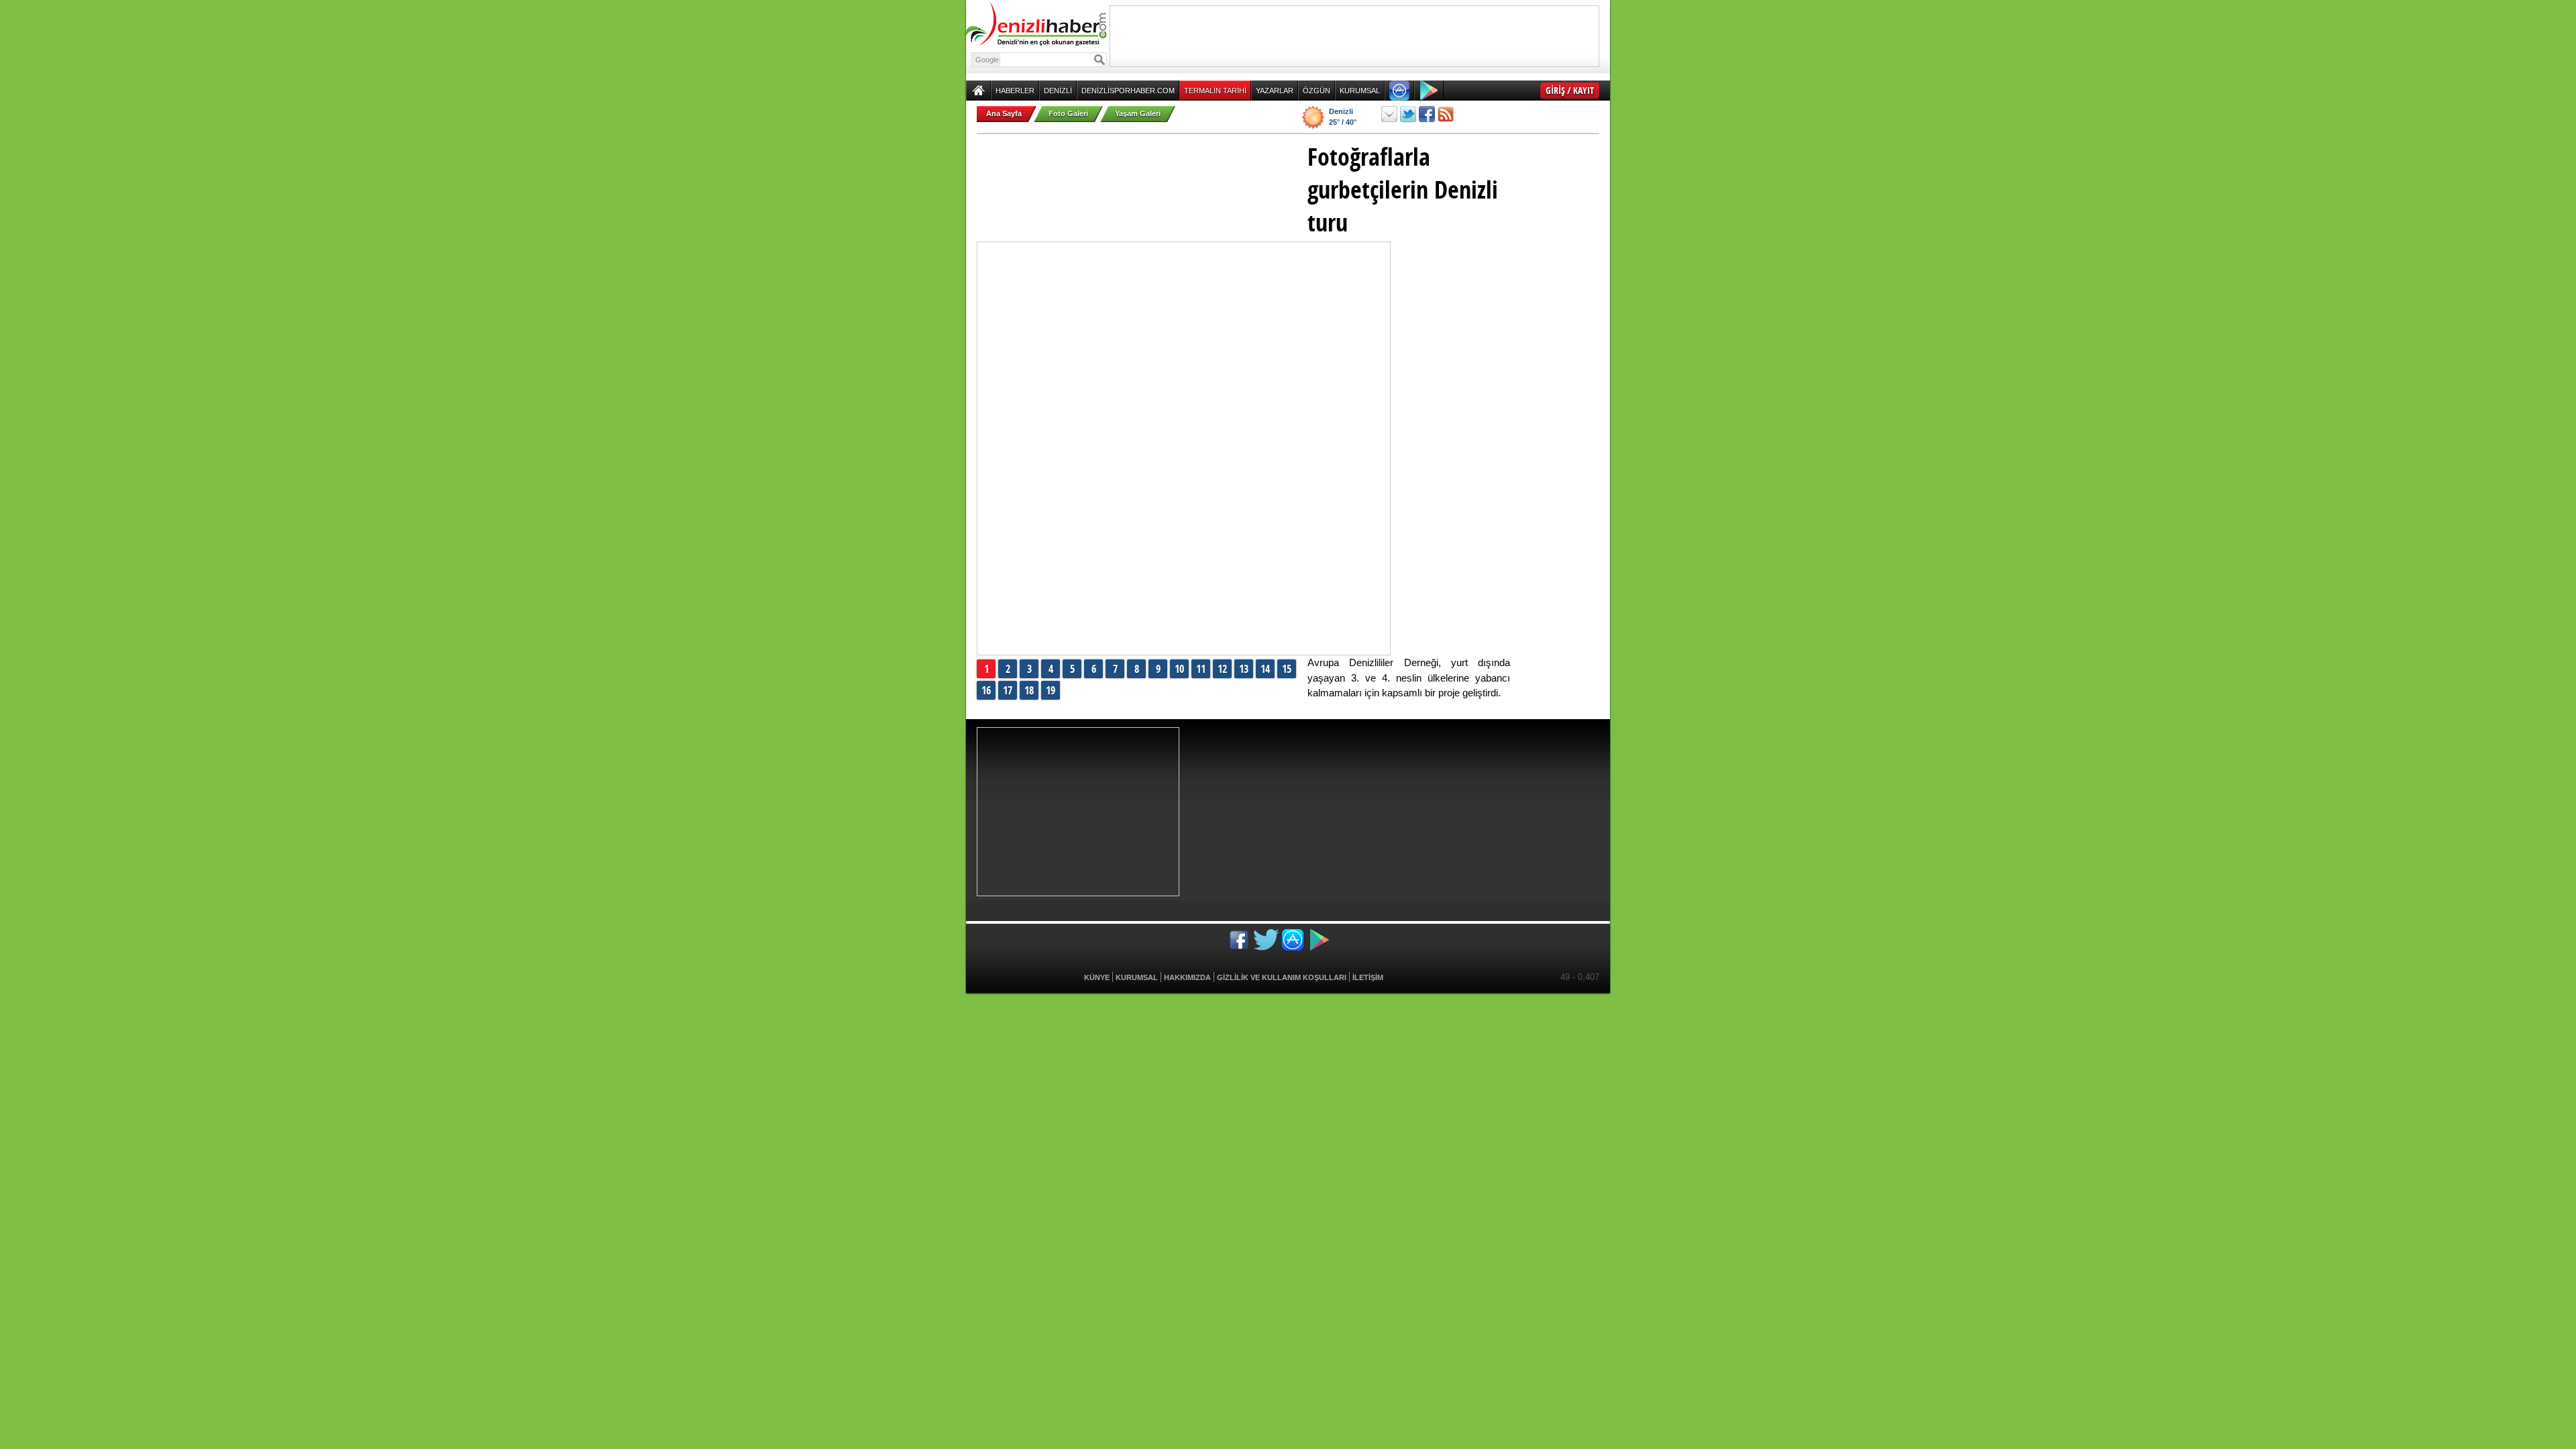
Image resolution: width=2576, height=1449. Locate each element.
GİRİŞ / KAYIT (1570, 90)
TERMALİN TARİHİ (1215, 91)
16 (986, 690)
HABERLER (1015, 91)
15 (1287, 669)
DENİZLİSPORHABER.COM (1128, 91)
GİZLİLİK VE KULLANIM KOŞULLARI (1282, 977)
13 (1244, 669)
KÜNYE (1097, 977)
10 (1179, 669)
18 (1029, 690)
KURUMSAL (1360, 91)
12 (1222, 669)
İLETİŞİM (1368, 977)
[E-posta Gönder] (1389, 114)
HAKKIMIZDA (1187, 977)
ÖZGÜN (1317, 91)
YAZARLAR (1275, 91)
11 (1201, 669)
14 (1265, 669)
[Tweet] (1408, 114)
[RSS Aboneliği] (1446, 114)
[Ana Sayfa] (978, 91)
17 (1008, 690)
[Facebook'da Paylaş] (1427, 114)
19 (1051, 690)
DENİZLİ (1058, 91)
